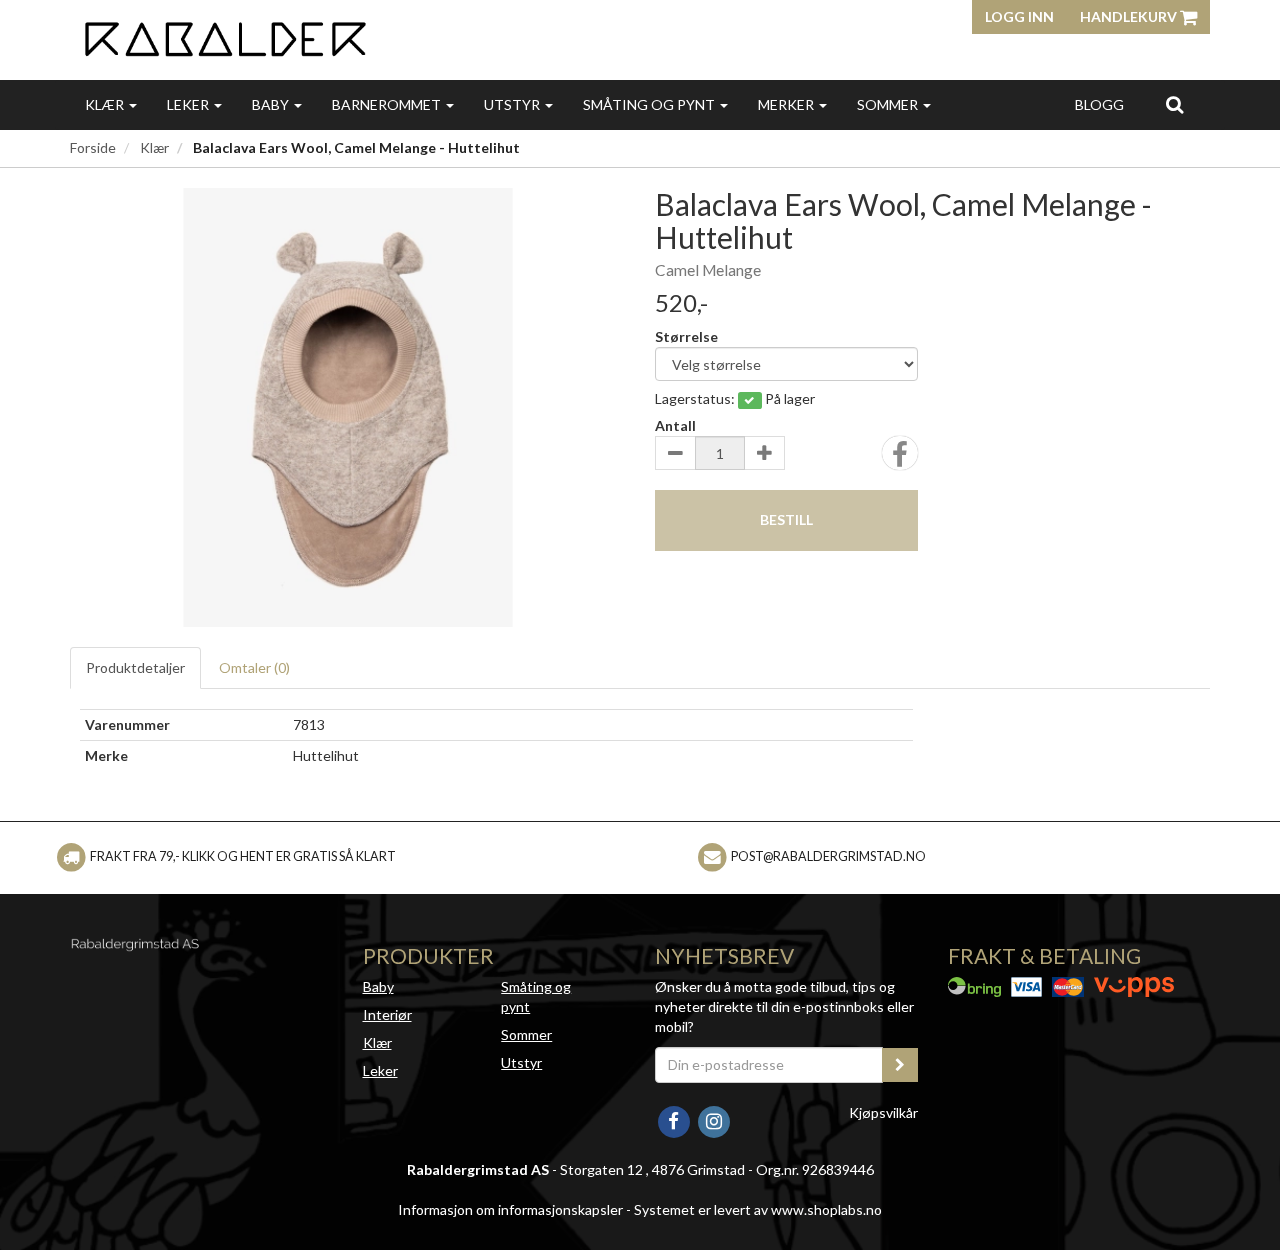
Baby (272, 104)
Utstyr (513, 104)
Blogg (1099, 104)
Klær (106, 104)
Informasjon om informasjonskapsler (510, 1209)
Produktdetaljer (135, 667)
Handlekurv (1130, 16)
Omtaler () (254, 667)
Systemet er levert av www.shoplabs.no (758, 1209)
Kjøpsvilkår (883, 1112)
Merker (787, 104)
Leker (189, 104)
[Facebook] (675, 1119)
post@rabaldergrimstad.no (828, 856)
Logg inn (1019, 16)
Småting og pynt (650, 104)
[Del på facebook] (900, 459)
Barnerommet (388, 104)
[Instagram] (713, 1119)
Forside (93, 147)
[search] (1174, 104)
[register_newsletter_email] (900, 1065)
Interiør (387, 1014)
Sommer (889, 104)
